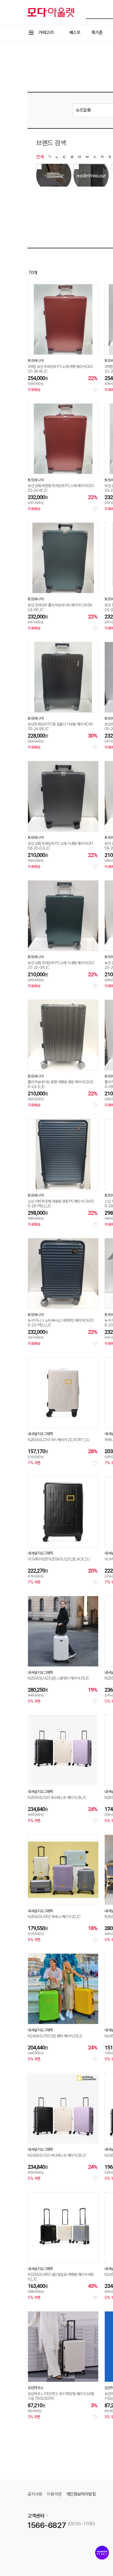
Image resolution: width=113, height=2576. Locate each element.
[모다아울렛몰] (51, 12)
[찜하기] (95, 390)
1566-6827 (47, 2525)
